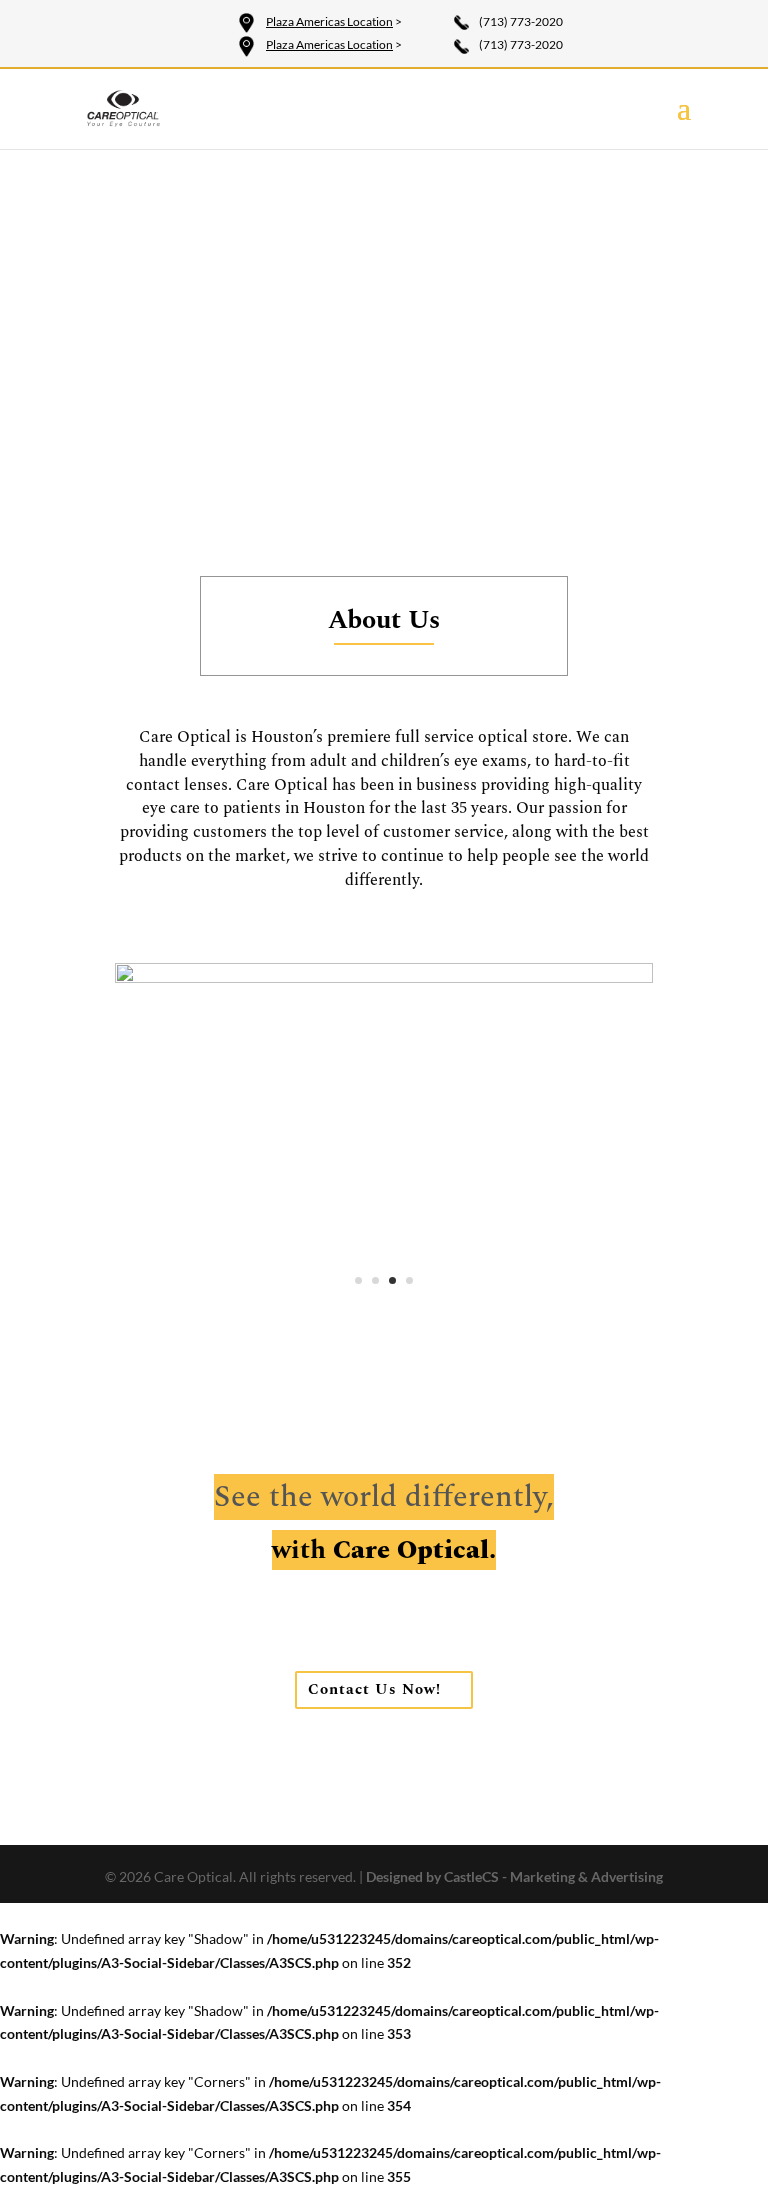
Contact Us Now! (374, 1689)
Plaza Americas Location (329, 21)
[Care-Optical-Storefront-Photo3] (384, 977)
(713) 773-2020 (521, 21)
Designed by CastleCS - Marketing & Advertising (514, 1876)
